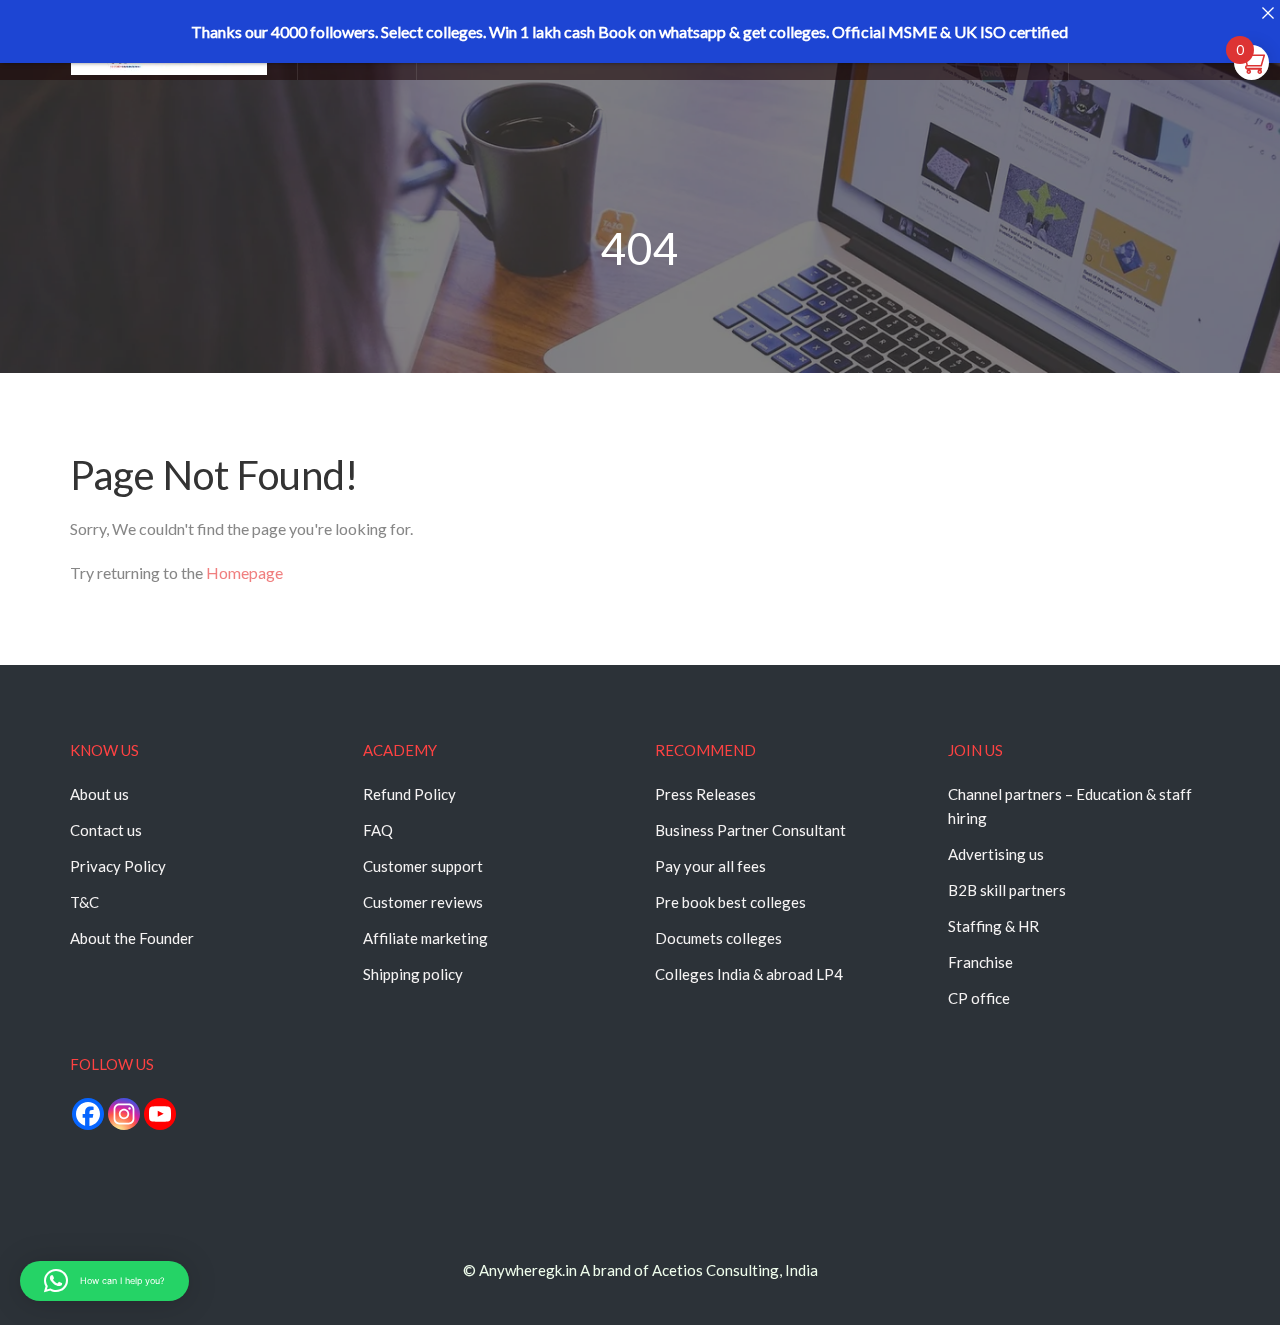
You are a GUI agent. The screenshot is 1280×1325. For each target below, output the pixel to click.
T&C (84, 902)
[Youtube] (160, 1114)
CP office (979, 998)
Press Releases (705, 794)
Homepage (244, 572)
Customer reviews (423, 902)
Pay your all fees (710, 866)
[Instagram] (124, 1114)
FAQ (378, 830)
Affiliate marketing (425, 938)
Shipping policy (413, 974)
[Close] (1267, 12)
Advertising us (996, 854)
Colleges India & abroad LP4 (749, 974)
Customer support (423, 866)
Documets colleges (718, 938)
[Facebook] (88, 1114)
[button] (104, 1281)
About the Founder (132, 938)
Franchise (980, 962)
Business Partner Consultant (750, 830)
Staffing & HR (993, 926)
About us (99, 794)
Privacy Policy (118, 866)
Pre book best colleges (730, 902)
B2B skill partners (1007, 890)
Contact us (106, 830)
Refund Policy (409, 794)
